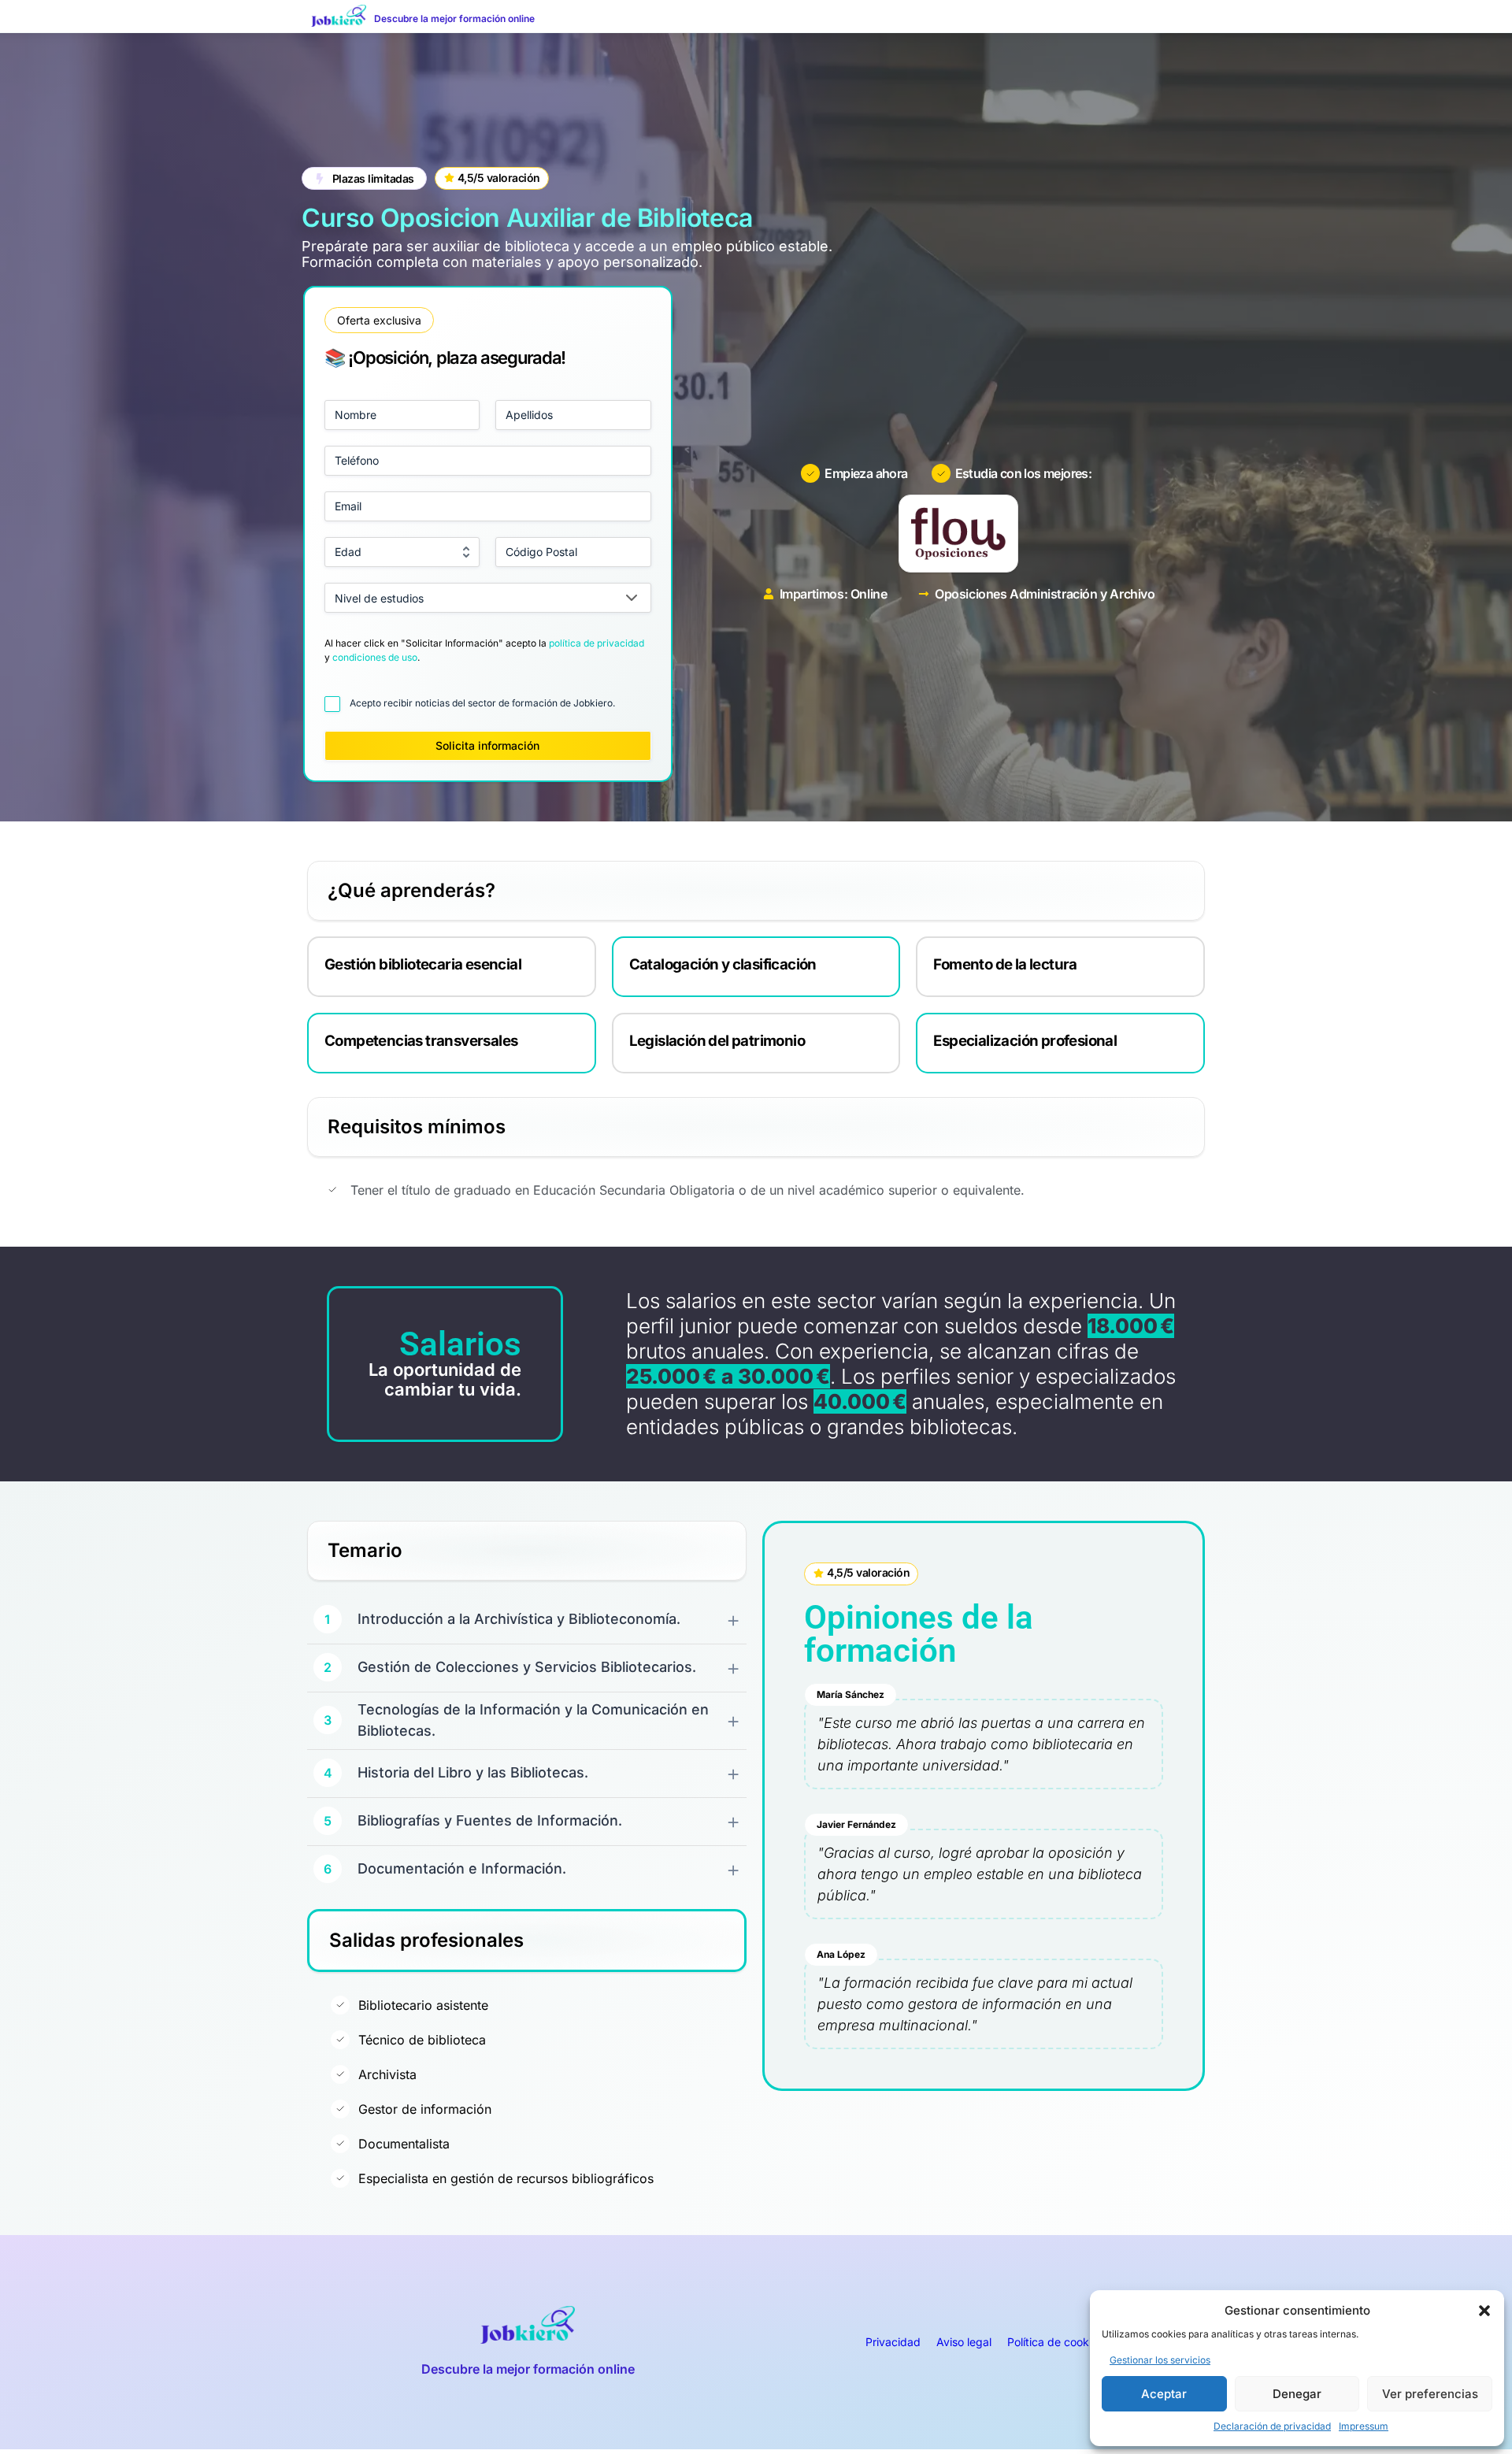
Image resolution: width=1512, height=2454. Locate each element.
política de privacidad (597, 643)
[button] (1484, 2311)
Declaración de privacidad (1272, 2426)
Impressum (1364, 2426)
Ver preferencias (1430, 2394)
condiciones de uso (375, 657)
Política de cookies (1055, 2342)
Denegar (1297, 2394)
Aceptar (1164, 2394)
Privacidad (893, 2342)
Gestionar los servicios (1160, 2360)
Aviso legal (964, 2342)
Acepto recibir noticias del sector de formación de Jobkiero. (482, 703)
